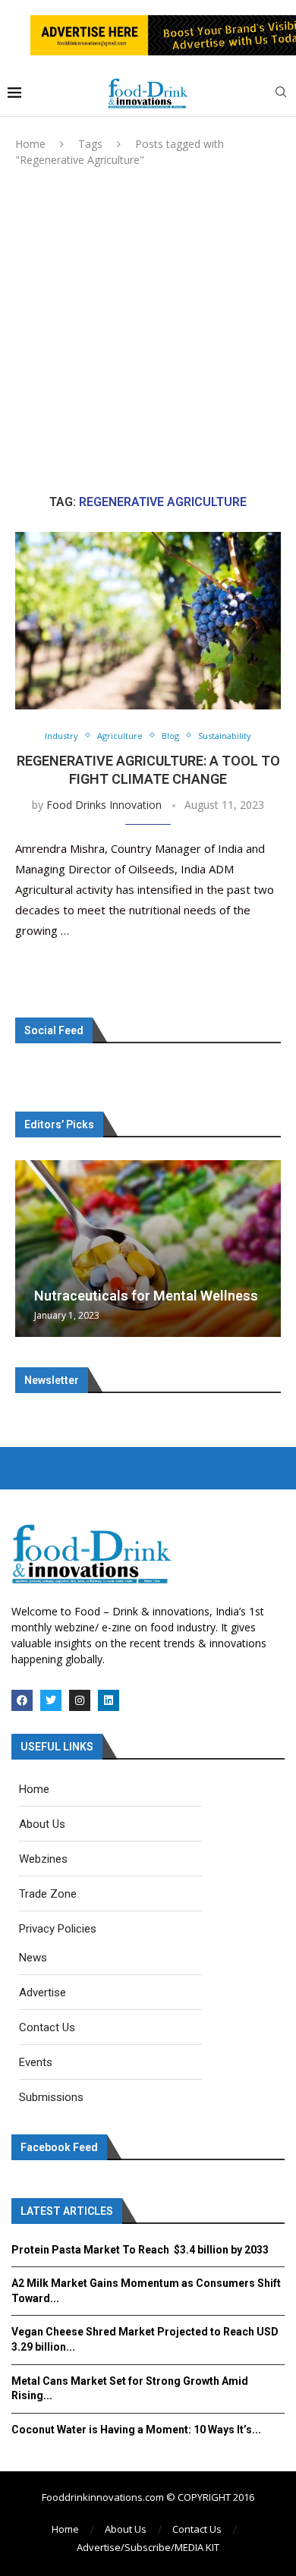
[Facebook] (22, 1700)
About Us (126, 2529)
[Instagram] (80, 1700)
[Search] (281, 94)
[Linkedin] (109, 1700)
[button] (29, 1248)
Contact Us (197, 2529)
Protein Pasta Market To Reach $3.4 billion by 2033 (140, 2250)
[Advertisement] (148, 331)
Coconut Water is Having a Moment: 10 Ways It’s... (136, 2430)
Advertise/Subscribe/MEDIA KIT (148, 2547)
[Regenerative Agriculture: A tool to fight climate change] (148, 620)
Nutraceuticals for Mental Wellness (146, 1296)
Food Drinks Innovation (104, 805)
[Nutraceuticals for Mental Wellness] (148, 1249)
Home (30, 144)
